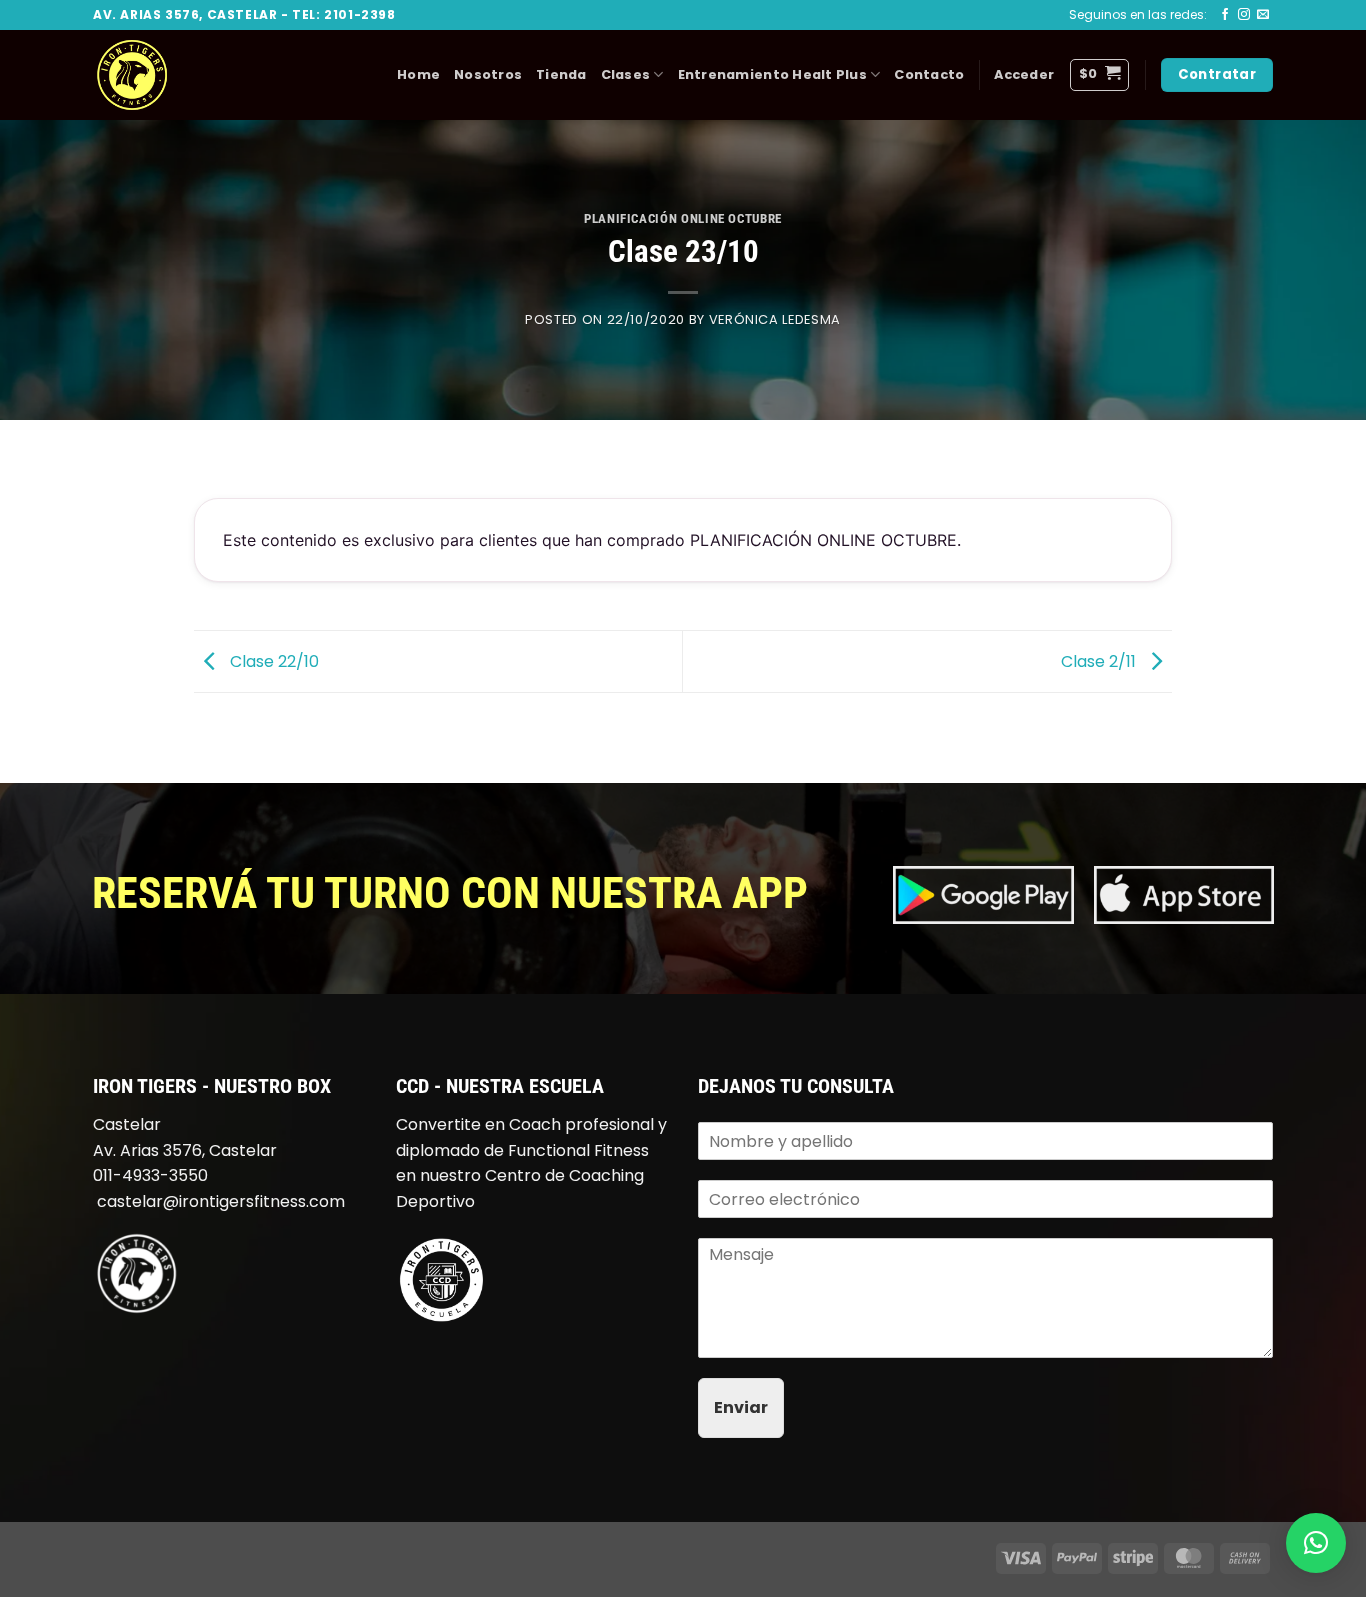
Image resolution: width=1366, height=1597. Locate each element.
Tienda (561, 74)
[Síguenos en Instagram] (1244, 15)
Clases (626, 74)
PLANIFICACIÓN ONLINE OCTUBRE (683, 218)
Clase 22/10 (272, 660)
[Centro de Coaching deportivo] (441, 1279)
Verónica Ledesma (775, 319)
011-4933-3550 (150, 1175)
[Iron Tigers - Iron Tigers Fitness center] (193, 75)
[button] (1024, 75)
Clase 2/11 (1100, 660)
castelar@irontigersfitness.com (221, 1201)
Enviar (741, 1407)
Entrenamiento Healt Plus (772, 74)
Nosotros (488, 74)
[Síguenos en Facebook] (1225, 15)
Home (418, 74)
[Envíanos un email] (1263, 15)
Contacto (929, 74)
